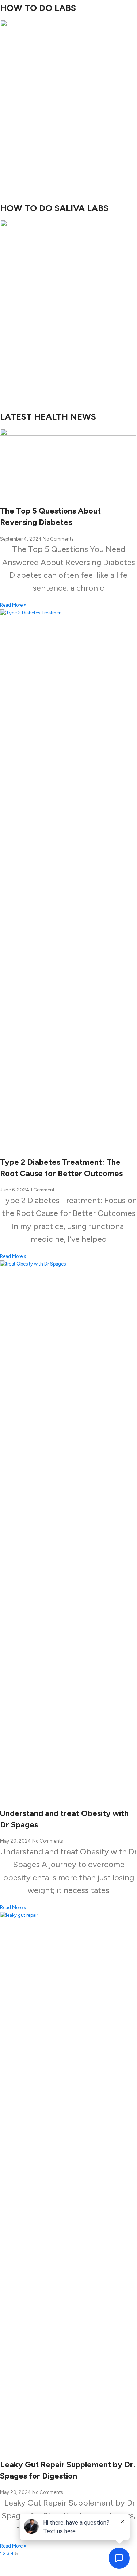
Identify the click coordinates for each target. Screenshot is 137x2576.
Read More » (13, 605)
